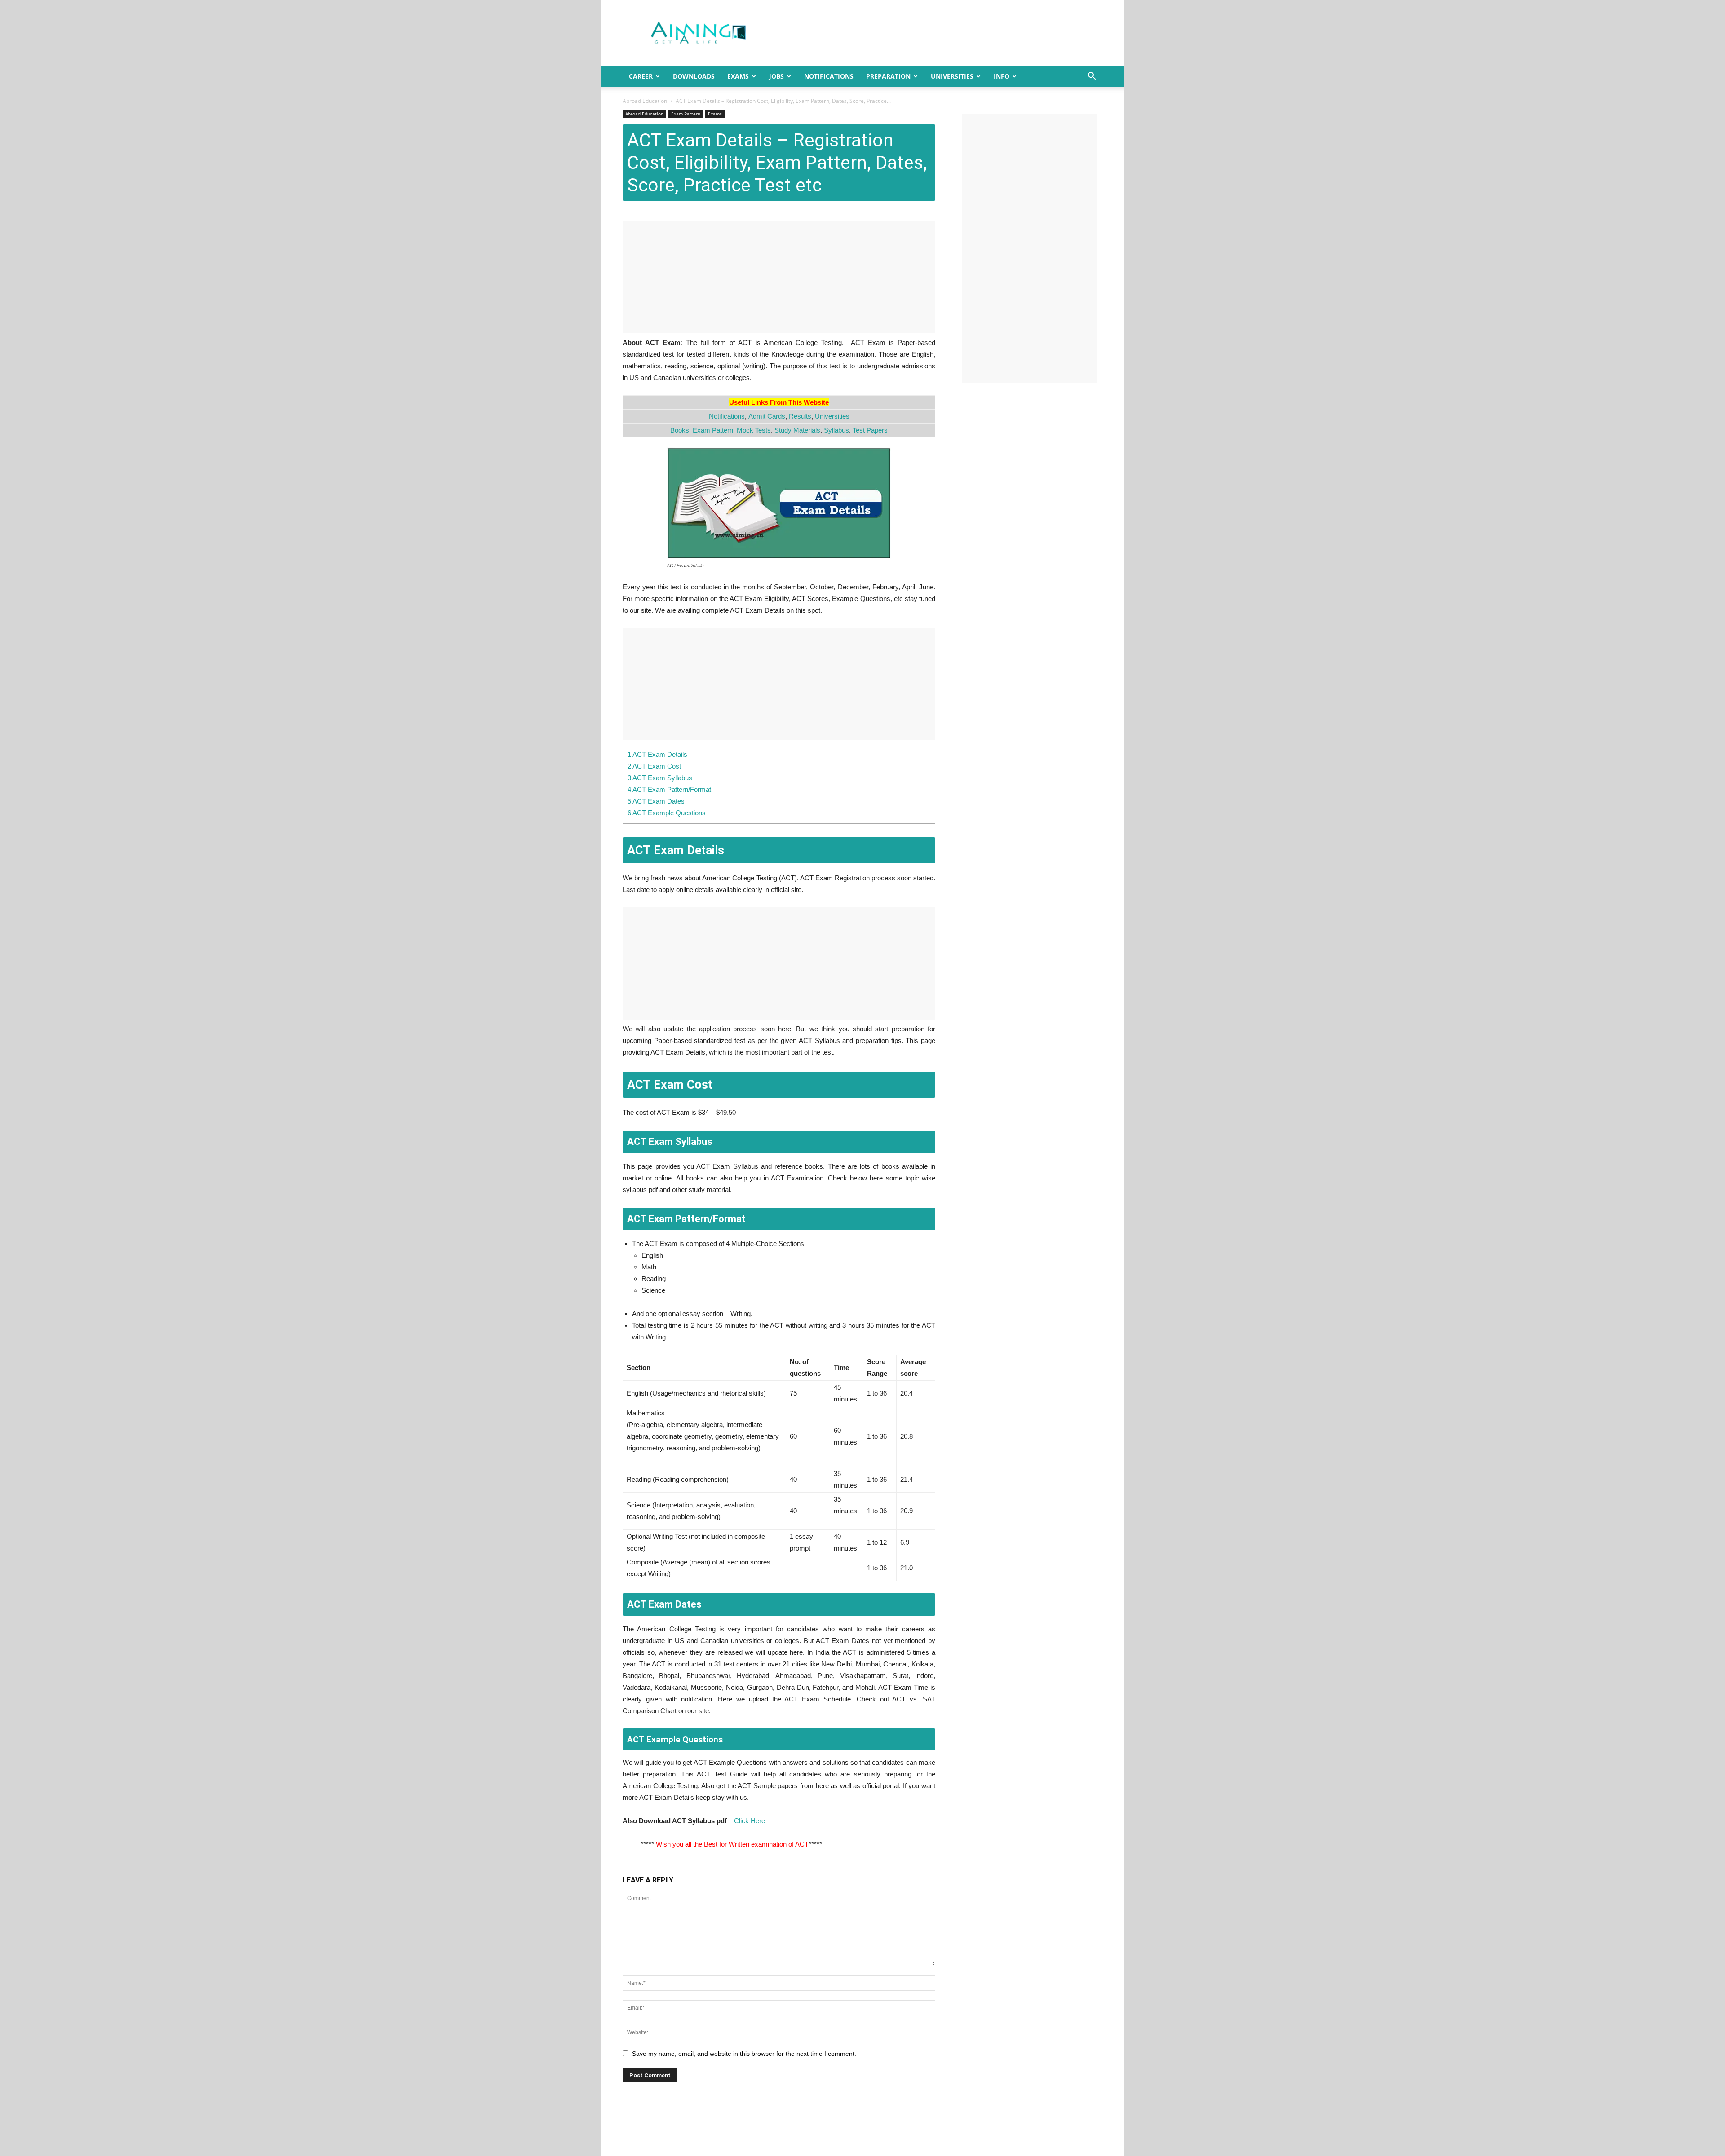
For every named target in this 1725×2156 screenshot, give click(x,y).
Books (680, 430)
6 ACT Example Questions (667, 813)
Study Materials (797, 430)
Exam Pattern (686, 114)
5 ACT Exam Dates (656, 801)
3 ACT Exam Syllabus (660, 778)
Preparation (888, 76)
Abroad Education (645, 101)
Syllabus (836, 430)
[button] (1092, 77)
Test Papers (870, 430)
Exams (738, 76)
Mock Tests (754, 430)
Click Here (750, 1821)
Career (641, 76)
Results (800, 416)
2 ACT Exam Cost (654, 766)
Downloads (694, 76)
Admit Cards (767, 416)
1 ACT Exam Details (657, 754)
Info (1002, 76)
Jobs (776, 76)
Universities (952, 76)
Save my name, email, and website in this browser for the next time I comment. (744, 2054)
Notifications (829, 76)
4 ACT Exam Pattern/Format (669, 789)
